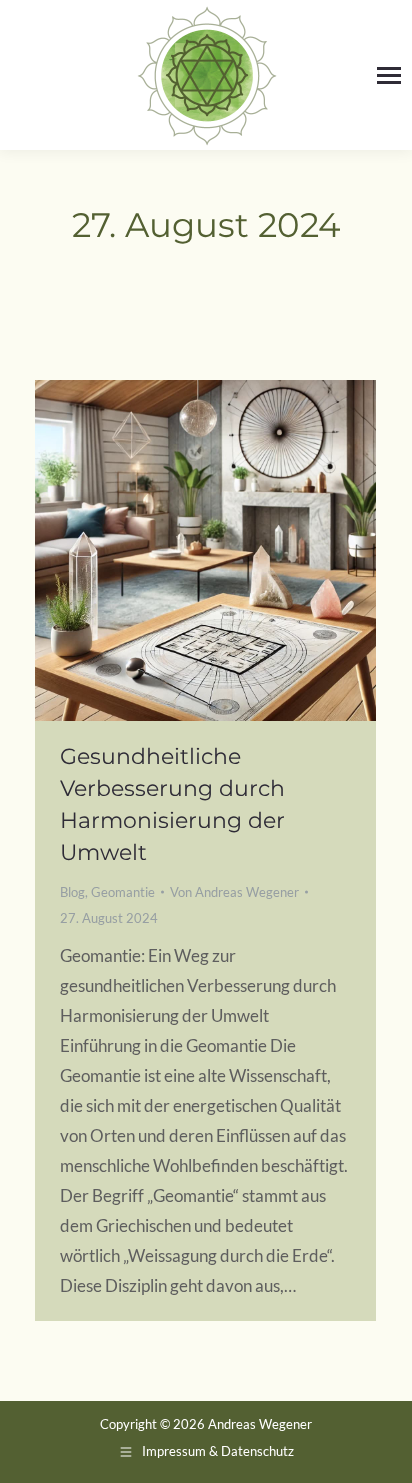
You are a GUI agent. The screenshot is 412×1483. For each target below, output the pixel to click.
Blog (72, 892)
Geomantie (123, 892)
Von (234, 892)
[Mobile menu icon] (389, 75)
